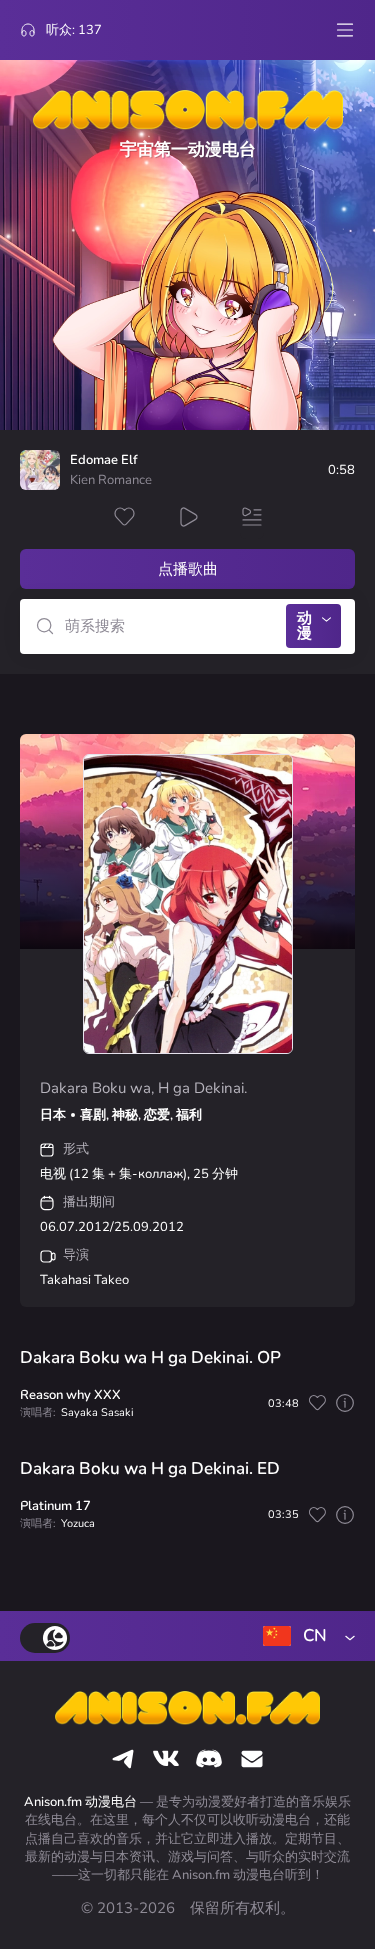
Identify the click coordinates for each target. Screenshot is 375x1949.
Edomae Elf (104, 460)
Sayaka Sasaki (97, 1412)
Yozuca (78, 1523)
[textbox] (305, 1636)
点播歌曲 (188, 569)
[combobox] (305, 1636)
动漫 (304, 625)
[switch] (45, 1638)
